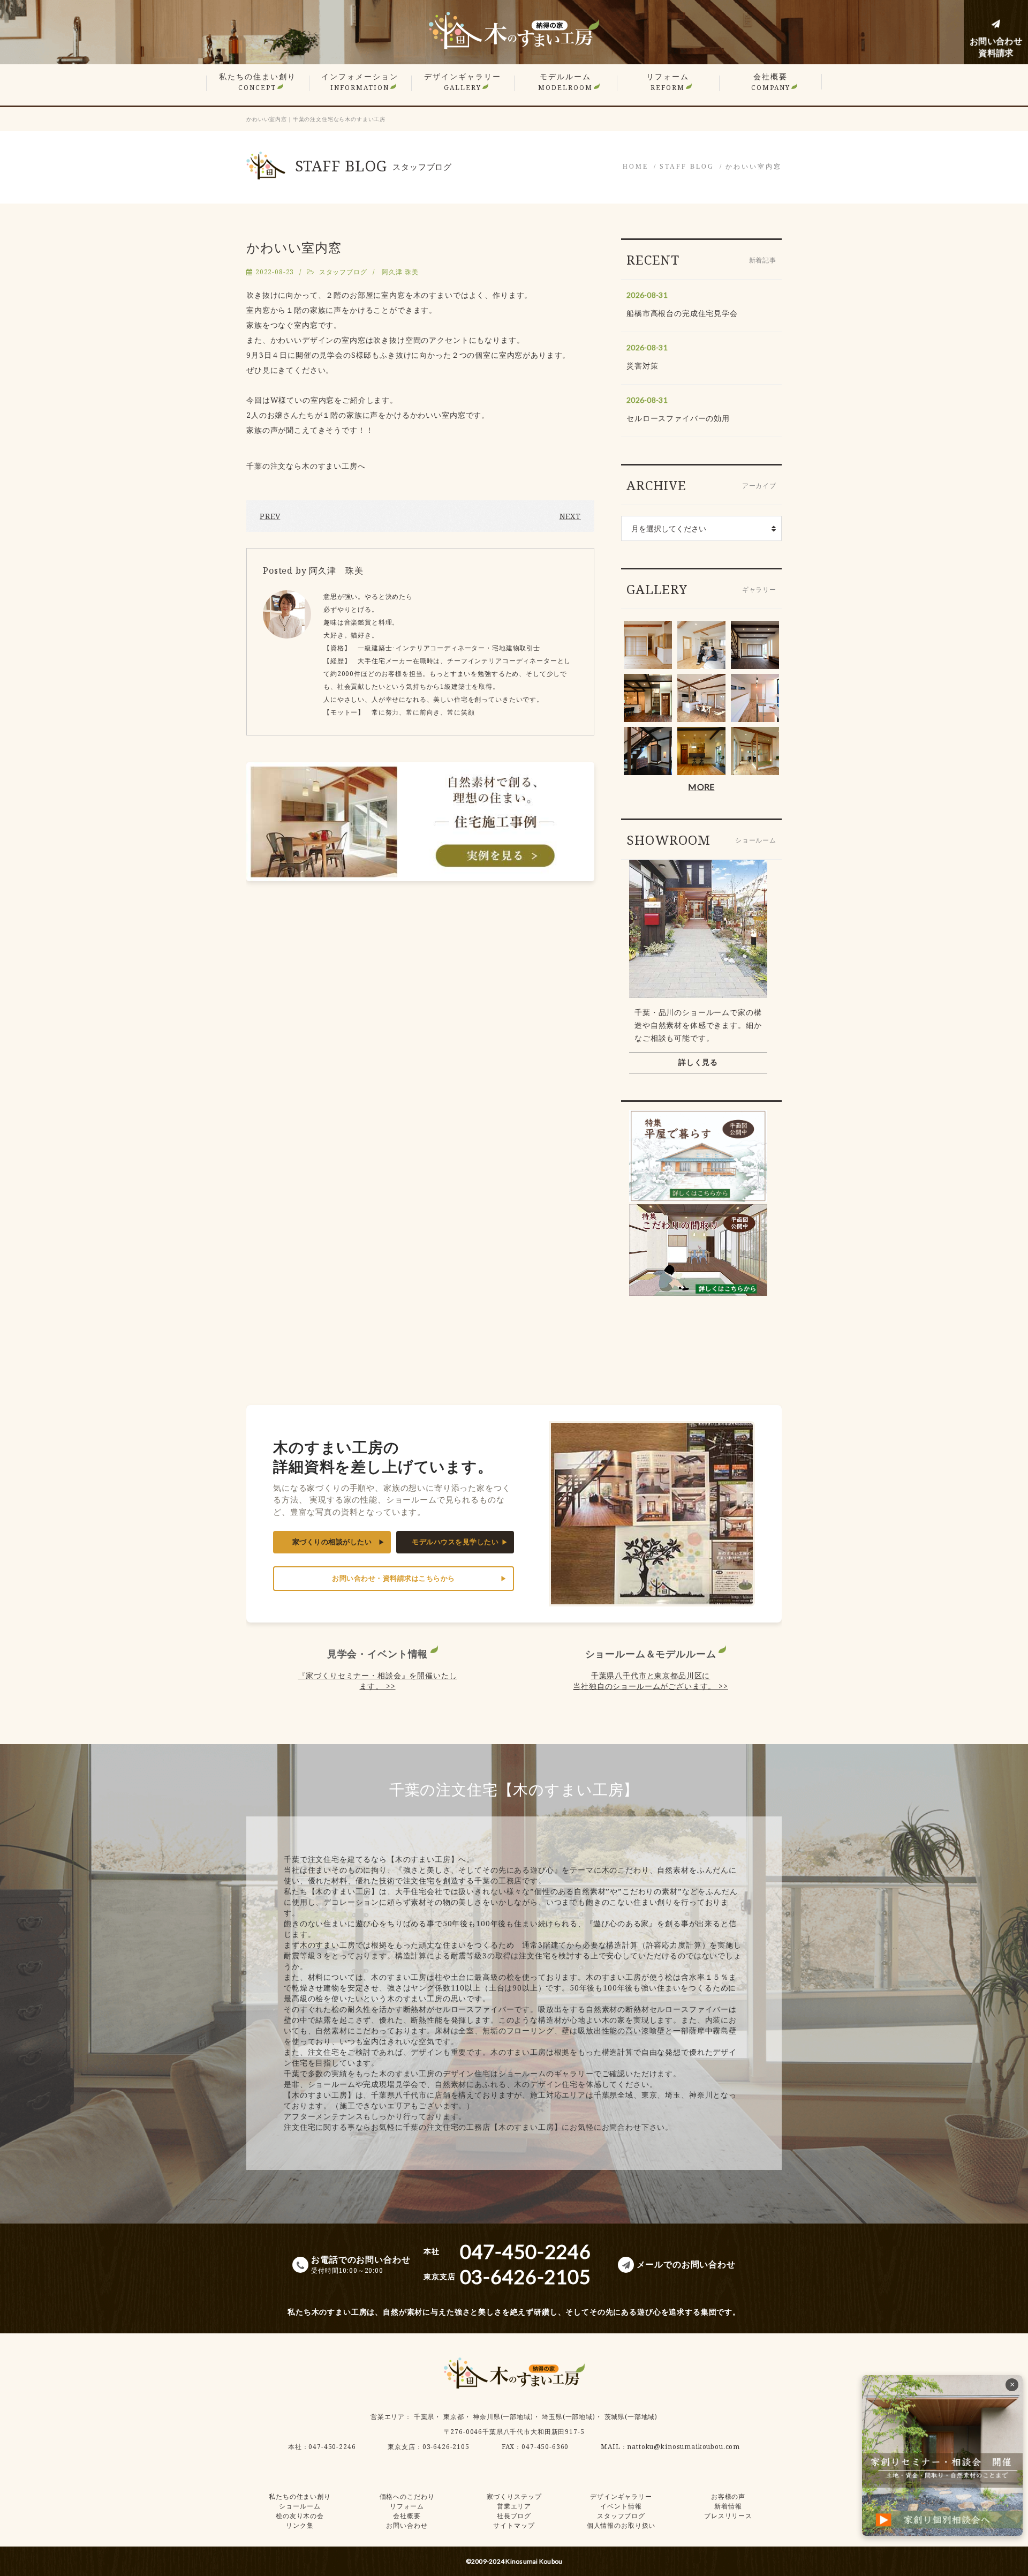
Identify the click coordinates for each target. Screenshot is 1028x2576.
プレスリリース (728, 2516)
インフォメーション (360, 82)
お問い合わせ (407, 2525)
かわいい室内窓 (754, 167)
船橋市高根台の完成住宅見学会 (682, 313)
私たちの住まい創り (258, 82)
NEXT (570, 516)
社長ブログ (514, 2516)
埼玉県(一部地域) (569, 2417)
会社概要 (771, 82)
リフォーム (668, 82)
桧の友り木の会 (300, 2516)
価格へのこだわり (407, 2496)
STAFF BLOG (687, 167)
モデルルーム (565, 82)
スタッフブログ (343, 272)
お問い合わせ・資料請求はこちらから (394, 1578)
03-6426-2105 (446, 2447)
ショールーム (300, 2506)
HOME (636, 167)
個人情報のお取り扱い (621, 2525)
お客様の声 (728, 2496)
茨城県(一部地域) (631, 2417)
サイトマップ (514, 2525)
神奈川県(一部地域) (503, 2417)
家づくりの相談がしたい (332, 1542)
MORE (701, 787)
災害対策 (642, 366)
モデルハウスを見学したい (455, 1542)
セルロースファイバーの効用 (678, 418)
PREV (270, 516)
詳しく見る (698, 1062)
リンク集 (300, 2525)
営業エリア (388, 2417)
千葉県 (424, 2417)
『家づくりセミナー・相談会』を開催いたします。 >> (378, 1681)
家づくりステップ (514, 2496)
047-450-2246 (332, 2447)
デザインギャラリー (463, 82)
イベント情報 (621, 2506)
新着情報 (728, 2506)
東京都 (454, 2417)
